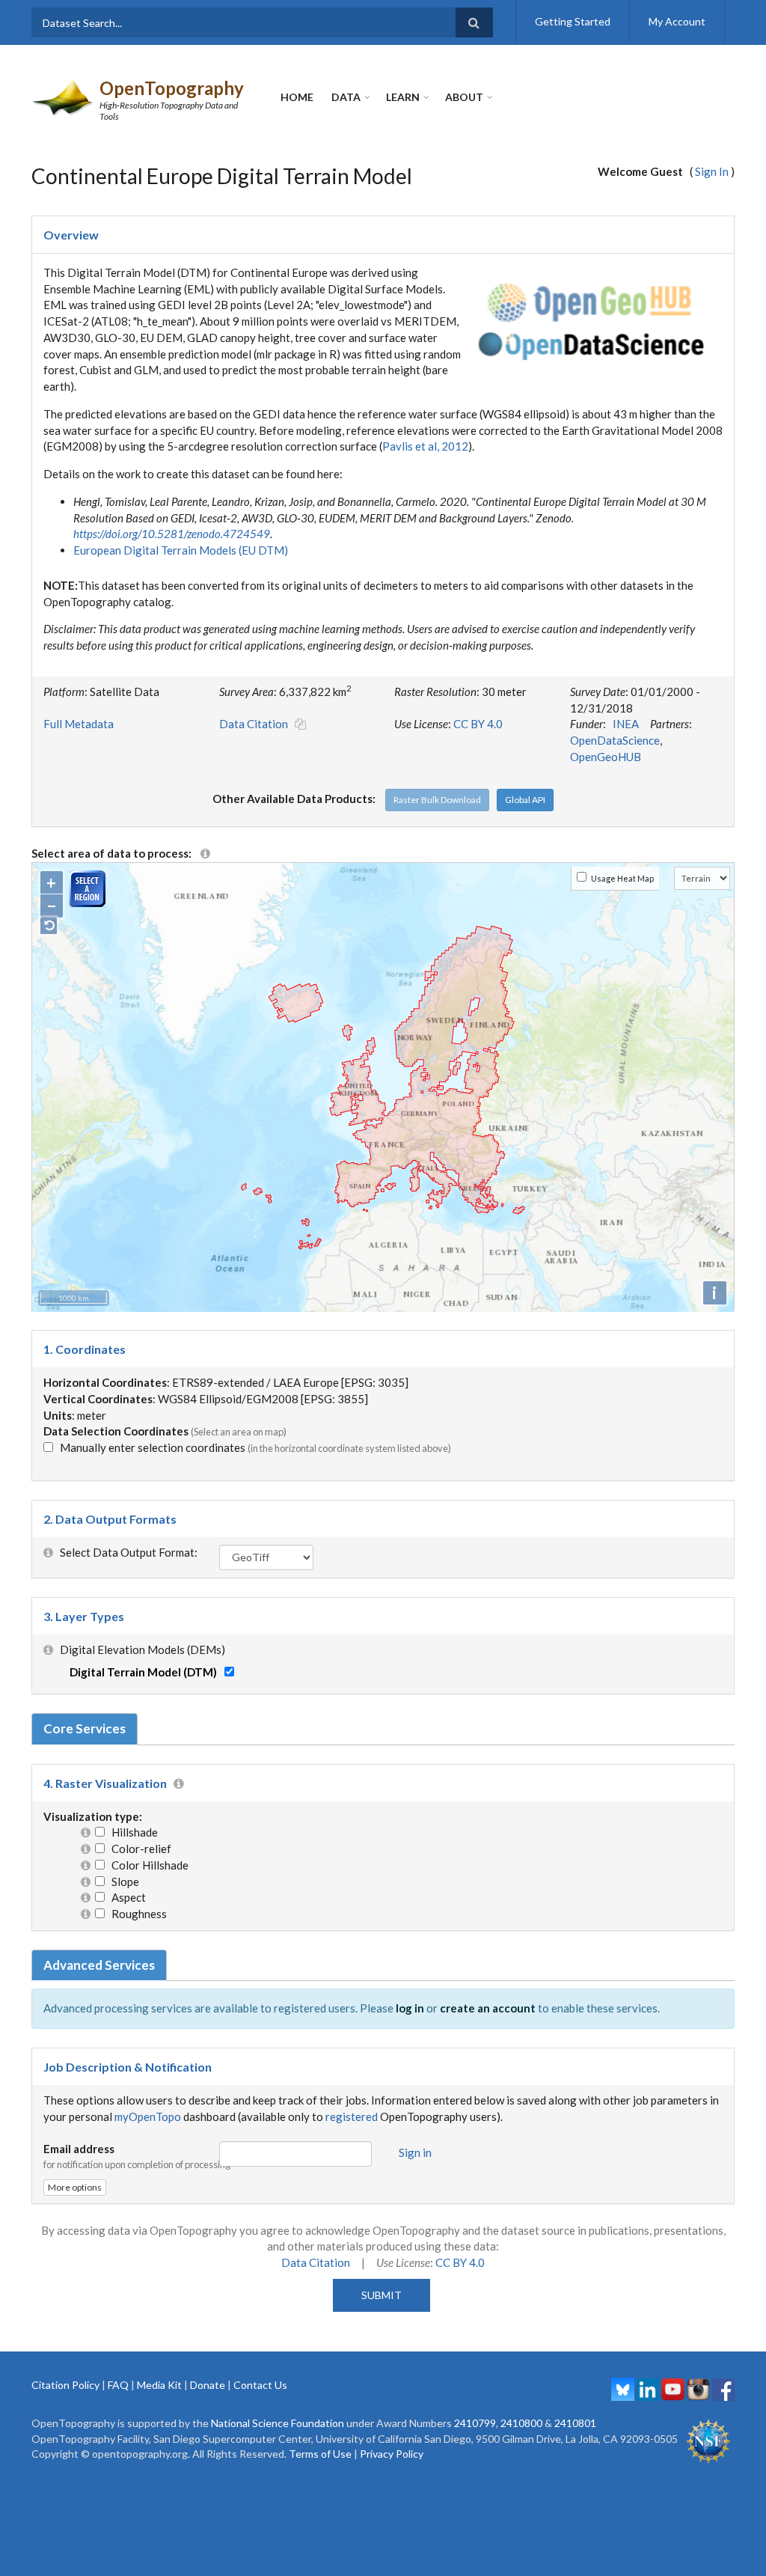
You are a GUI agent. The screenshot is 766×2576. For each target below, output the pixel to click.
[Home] (64, 97)
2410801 (575, 2423)
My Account (677, 21)
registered (352, 2116)
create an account (488, 2008)
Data (346, 97)
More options (75, 2187)
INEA (626, 724)
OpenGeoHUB (606, 757)
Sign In (712, 171)
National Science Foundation (278, 2423)
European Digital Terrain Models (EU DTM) (181, 550)
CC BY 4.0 (478, 724)
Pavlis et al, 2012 (425, 446)
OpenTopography (172, 88)
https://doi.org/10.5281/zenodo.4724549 (172, 534)
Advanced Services (99, 1965)
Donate (208, 2385)
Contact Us (260, 2385)
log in (410, 2008)
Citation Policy (65, 2385)
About (464, 97)
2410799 (475, 2423)
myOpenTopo (148, 2116)
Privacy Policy (392, 2454)
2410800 (521, 2423)
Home (297, 97)
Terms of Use (320, 2454)
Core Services (85, 1728)
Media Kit (159, 2385)
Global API (525, 800)
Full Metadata (79, 724)
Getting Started (573, 21)
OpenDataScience (615, 740)
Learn (403, 97)
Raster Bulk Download (437, 800)
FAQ (118, 2385)
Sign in (415, 2152)
